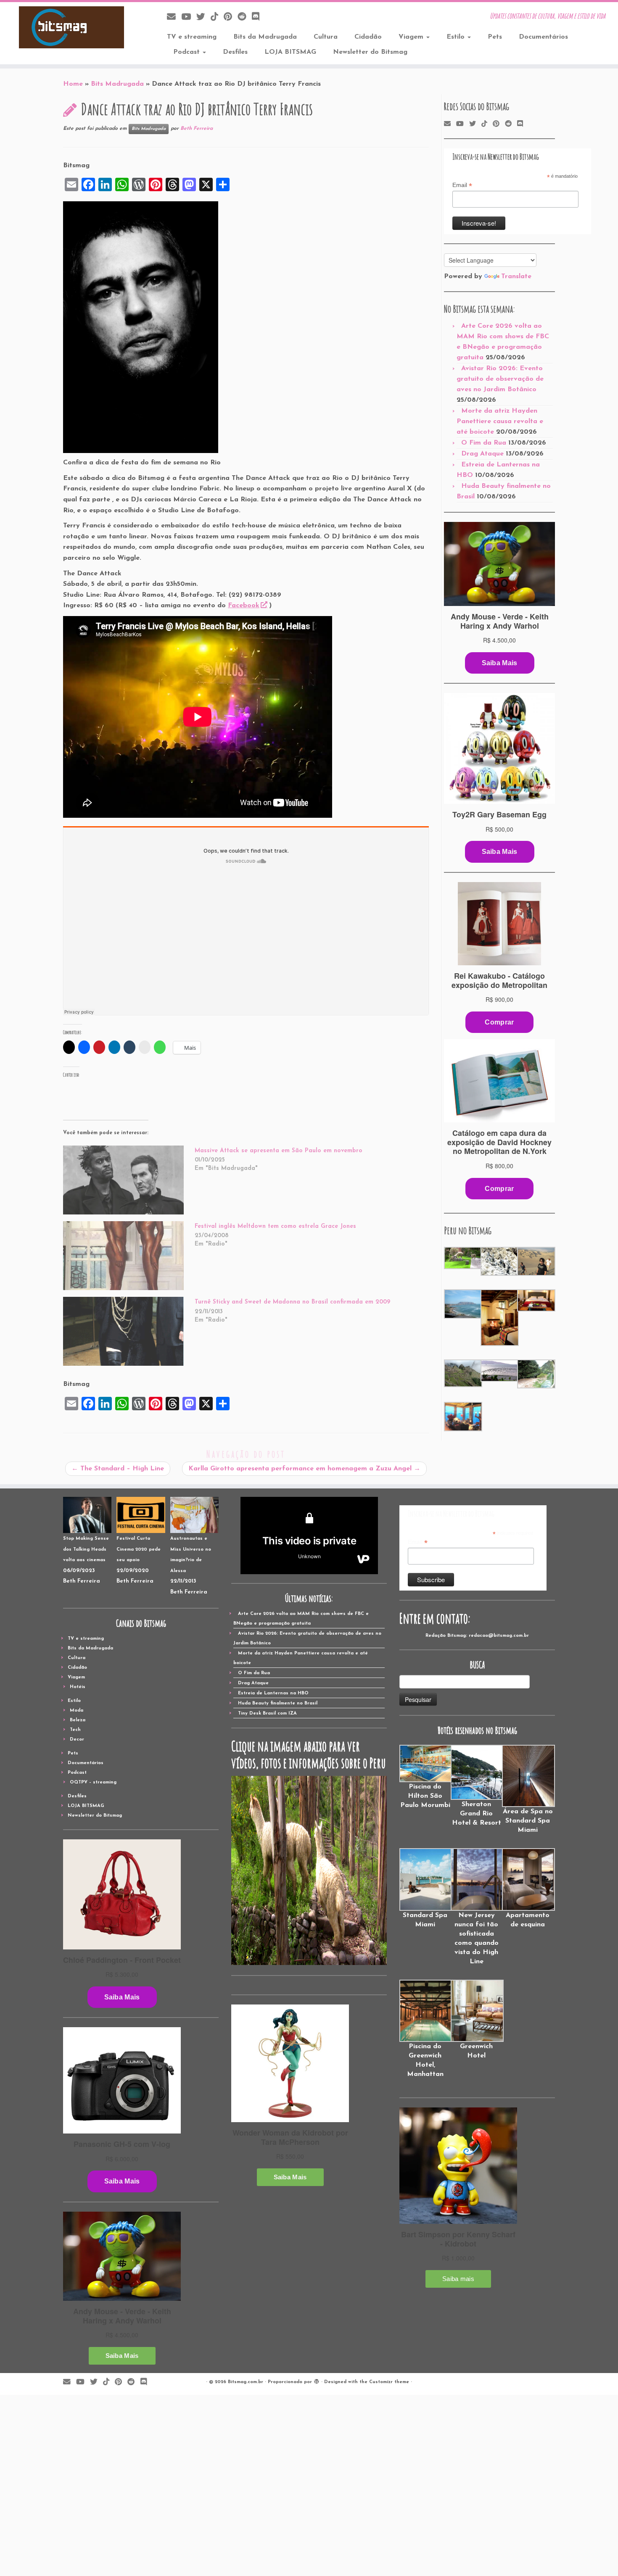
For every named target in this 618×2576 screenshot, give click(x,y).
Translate (516, 277)
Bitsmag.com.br (246, 2382)
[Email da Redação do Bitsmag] (174, 17)
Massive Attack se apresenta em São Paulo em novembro (279, 1151)
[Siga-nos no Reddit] (245, 17)
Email (462, 185)
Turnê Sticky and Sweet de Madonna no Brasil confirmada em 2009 (292, 1302)
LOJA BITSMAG (290, 52)
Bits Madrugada (117, 84)
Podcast (188, 52)
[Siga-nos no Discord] (258, 17)
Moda (77, 1711)
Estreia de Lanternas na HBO (273, 1693)
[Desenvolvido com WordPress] (317, 2381)
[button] (462, 1258)
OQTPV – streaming (93, 1782)
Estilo (457, 37)
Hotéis (78, 1687)
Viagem (412, 37)
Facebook (244, 606)
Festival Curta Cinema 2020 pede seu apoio (139, 1549)
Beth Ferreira (197, 129)
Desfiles (235, 52)
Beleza (78, 1720)
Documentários (543, 37)
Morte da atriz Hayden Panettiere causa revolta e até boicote (500, 421)
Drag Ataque (482, 454)
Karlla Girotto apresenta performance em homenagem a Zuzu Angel (304, 1469)
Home (73, 84)
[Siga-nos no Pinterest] (231, 17)
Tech (75, 1730)
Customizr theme (389, 2382)
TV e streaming (192, 37)
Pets (495, 37)
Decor (77, 1740)
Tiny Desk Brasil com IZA (267, 1713)
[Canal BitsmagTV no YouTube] (189, 17)
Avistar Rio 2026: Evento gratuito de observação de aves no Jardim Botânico (500, 379)
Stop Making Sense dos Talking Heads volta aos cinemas (86, 1549)
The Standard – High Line (118, 1469)
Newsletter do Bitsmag (370, 52)
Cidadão (368, 37)
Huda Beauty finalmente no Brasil (278, 1703)
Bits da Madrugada (265, 37)
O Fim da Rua (484, 443)
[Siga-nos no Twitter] (203, 17)
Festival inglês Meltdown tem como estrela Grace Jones (275, 1226)
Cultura (326, 37)
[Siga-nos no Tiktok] (217, 17)
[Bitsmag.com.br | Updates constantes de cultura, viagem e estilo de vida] (71, 27)
